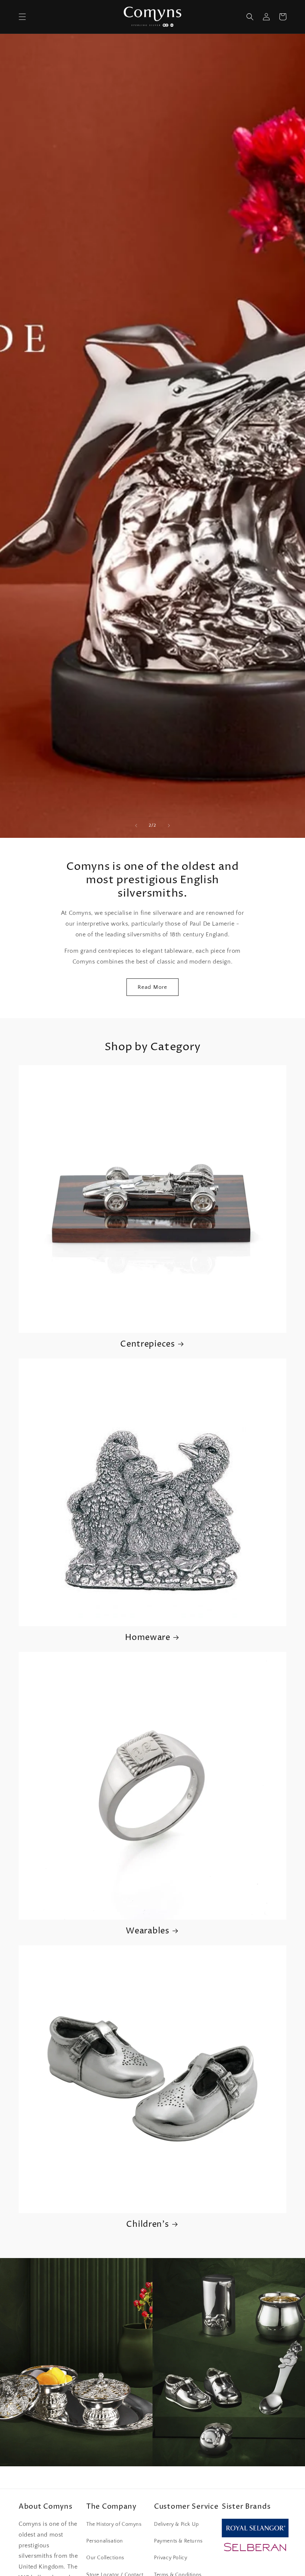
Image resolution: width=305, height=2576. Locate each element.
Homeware (148, 1638)
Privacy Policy (171, 2558)
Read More (152, 987)
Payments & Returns (178, 2541)
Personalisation (105, 2541)
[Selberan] (255, 2551)
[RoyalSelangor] (255, 2535)
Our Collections (105, 2558)
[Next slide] (169, 826)
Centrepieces (148, 1344)
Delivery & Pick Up (176, 2524)
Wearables (147, 1931)
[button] (22, 17)
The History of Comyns (114, 2524)
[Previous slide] (136, 826)
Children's (147, 2224)
